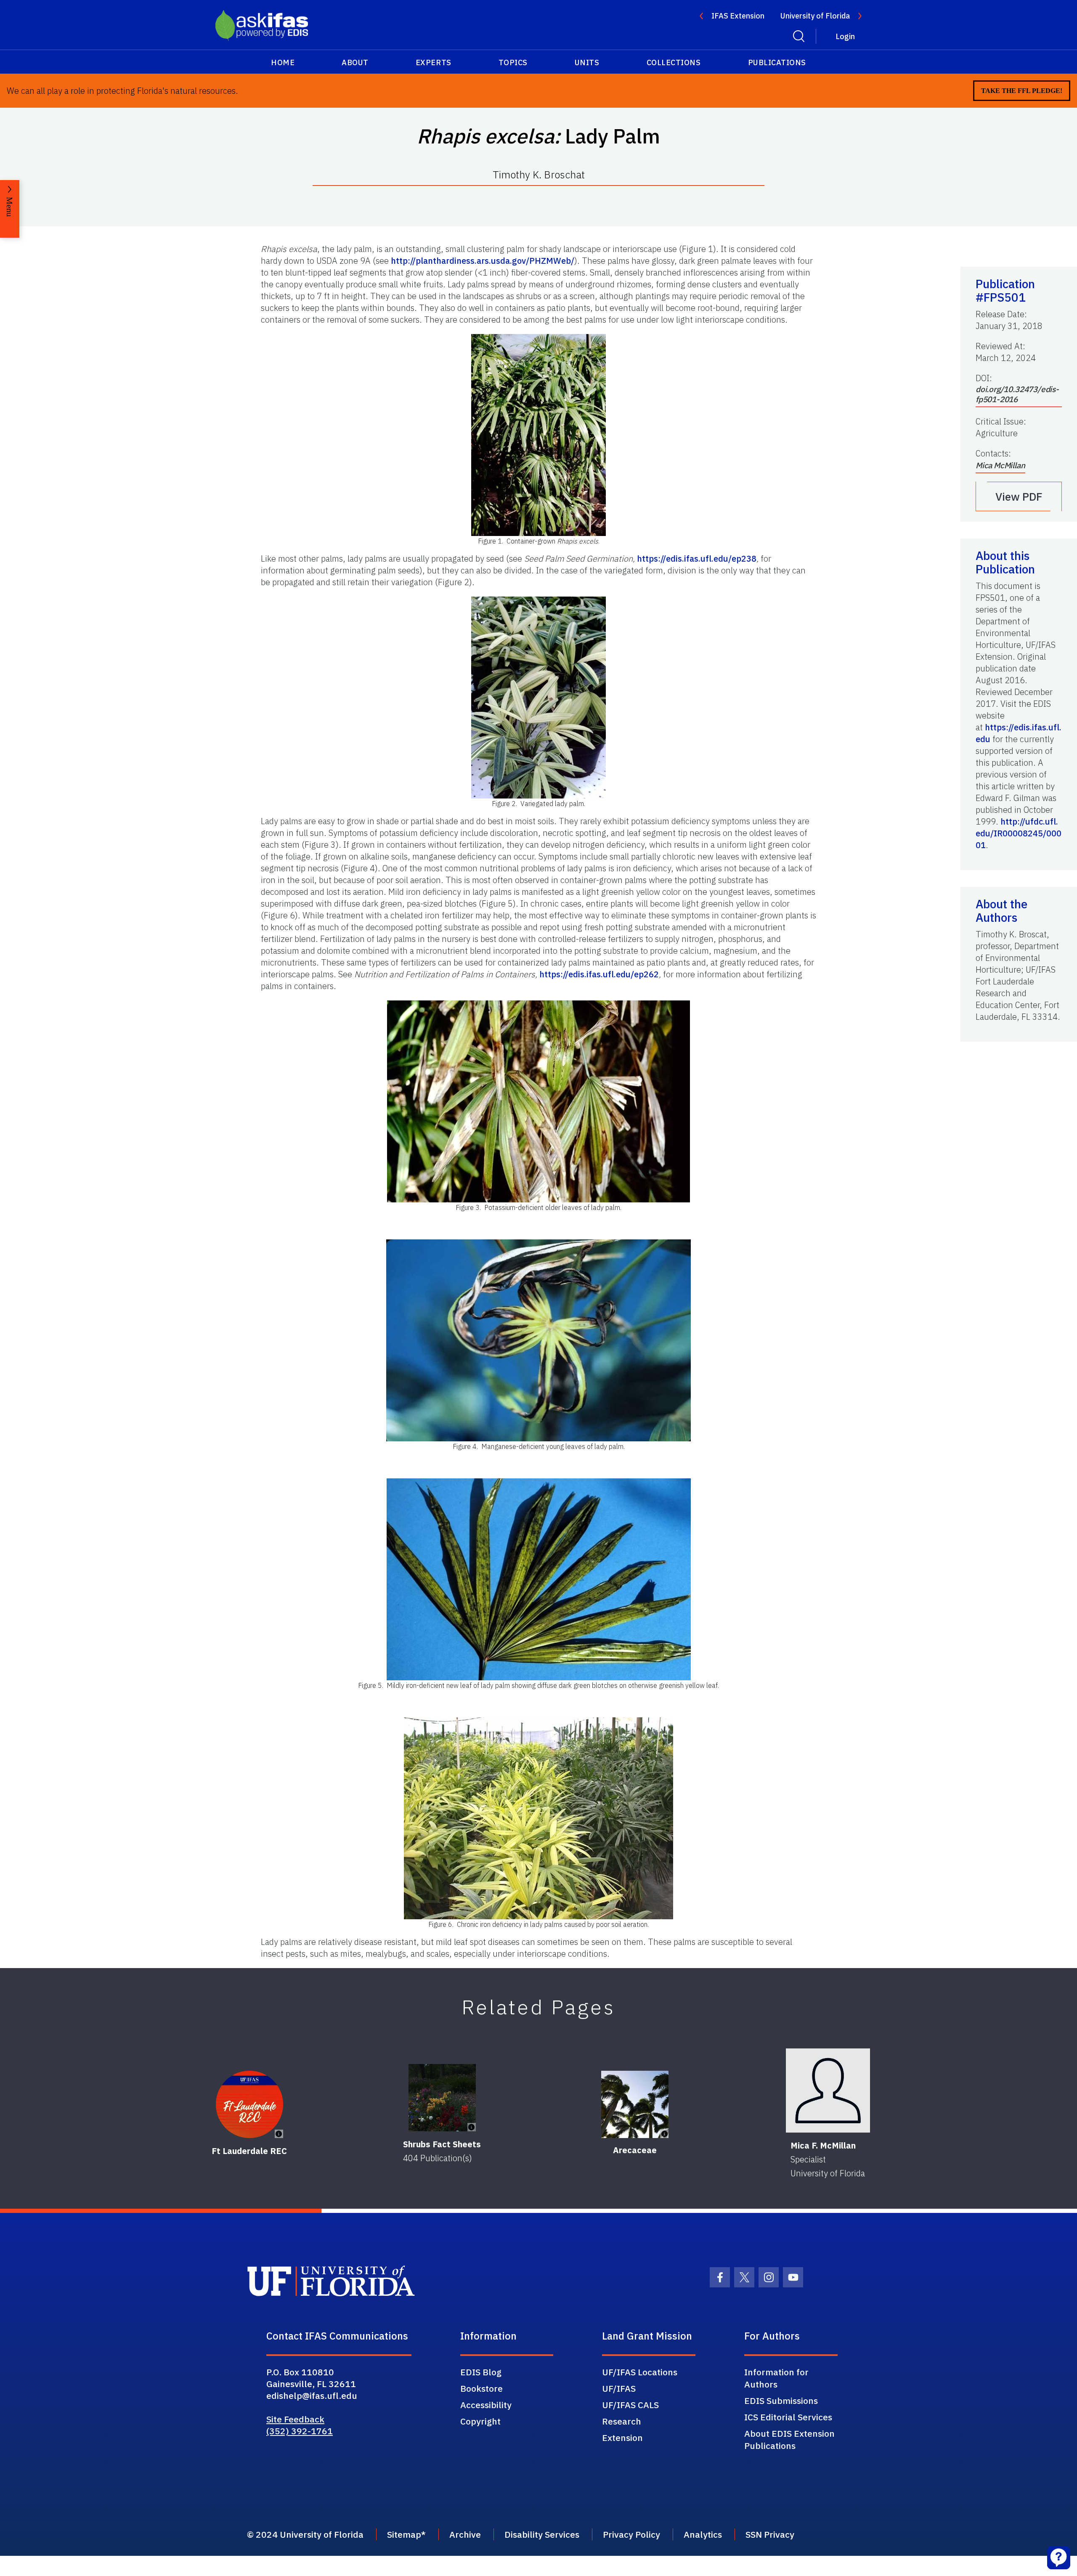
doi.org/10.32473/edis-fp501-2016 (1017, 394)
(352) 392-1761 (300, 2431)
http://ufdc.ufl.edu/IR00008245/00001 (1019, 833)
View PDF (1019, 496)
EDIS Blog (481, 2372)
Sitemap (404, 2534)
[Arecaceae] (635, 2104)
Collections (674, 62)
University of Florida (815, 16)
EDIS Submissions (781, 2401)
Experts (434, 62)
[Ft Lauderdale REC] (249, 2104)
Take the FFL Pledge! (1022, 91)
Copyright (480, 2421)
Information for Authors (776, 2378)
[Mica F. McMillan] (828, 2091)
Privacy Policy (631, 2534)
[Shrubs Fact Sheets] (442, 2098)
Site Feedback (295, 2419)
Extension (622, 2438)
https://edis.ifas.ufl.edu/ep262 (599, 974)
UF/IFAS (619, 2388)
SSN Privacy (770, 2534)
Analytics (703, 2534)
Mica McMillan (1000, 465)
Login (845, 36)
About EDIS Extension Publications (789, 2439)
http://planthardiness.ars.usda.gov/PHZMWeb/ (483, 261)
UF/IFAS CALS (630, 2405)
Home (283, 62)
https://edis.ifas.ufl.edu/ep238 (697, 558)
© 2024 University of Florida (305, 2534)
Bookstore (481, 2388)
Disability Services (542, 2534)
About (355, 62)
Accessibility (486, 2405)
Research (622, 2421)
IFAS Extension (738, 16)
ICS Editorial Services (788, 2417)
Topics (513, 62)
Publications (777, 62)
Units (587, 62)
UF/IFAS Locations (640, 2372)
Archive (465, 2534)
